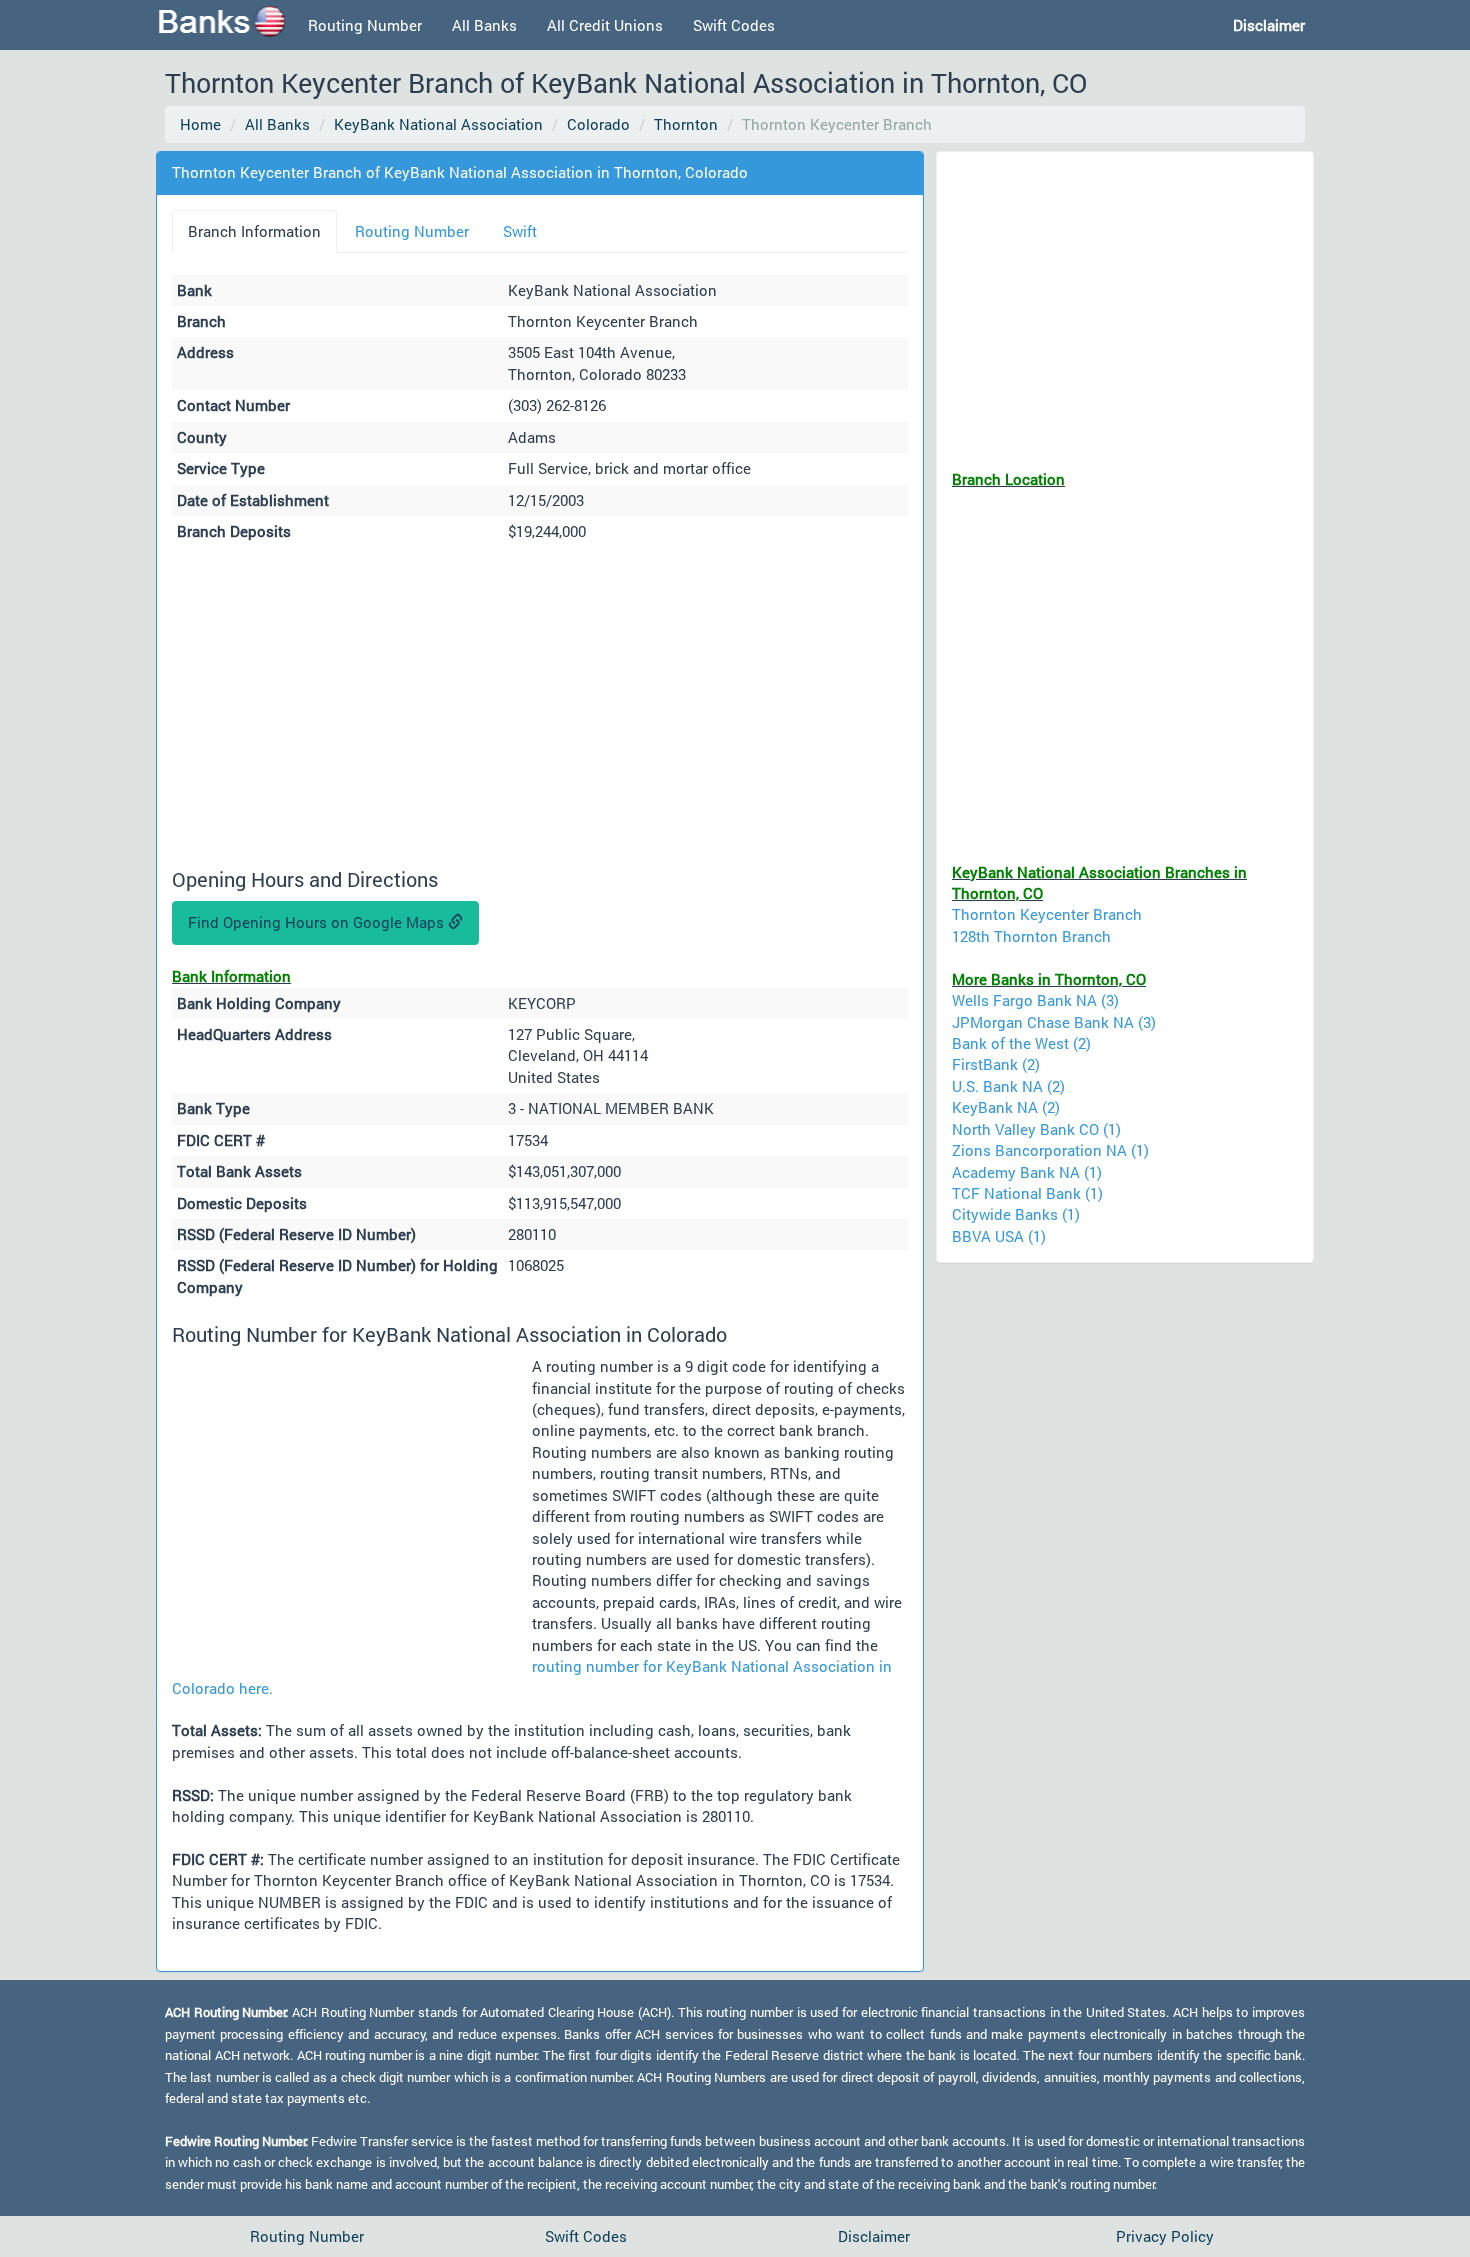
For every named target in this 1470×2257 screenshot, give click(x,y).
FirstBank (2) (996, 1064)
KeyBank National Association (438, 124)
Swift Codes (734, 25)
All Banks (484, 25)
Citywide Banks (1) (1016, 1214)
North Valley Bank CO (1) (1036, 1129)
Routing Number (365, 25)
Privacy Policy (1165, 2236)
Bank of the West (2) (1021, 1043)
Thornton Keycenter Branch (1047, 914)
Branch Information (254, 231)
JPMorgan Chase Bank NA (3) (1054, 1022)
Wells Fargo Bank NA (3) (1035, 1000)
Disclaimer (874, 2236)
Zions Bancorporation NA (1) (1050, 1150)
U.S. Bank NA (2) (1008, 1086)
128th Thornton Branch (1031, 936)
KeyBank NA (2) (1006, 1107)
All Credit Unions (605, 25)
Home (200, 124)
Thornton (686, 124)
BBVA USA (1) (999, 1236)
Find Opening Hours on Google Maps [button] (318, 922)
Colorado (598, 124)
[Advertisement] (540, 708)
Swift (520, 231)
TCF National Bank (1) (1027, 1193)
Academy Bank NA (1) (1027, 1172)
